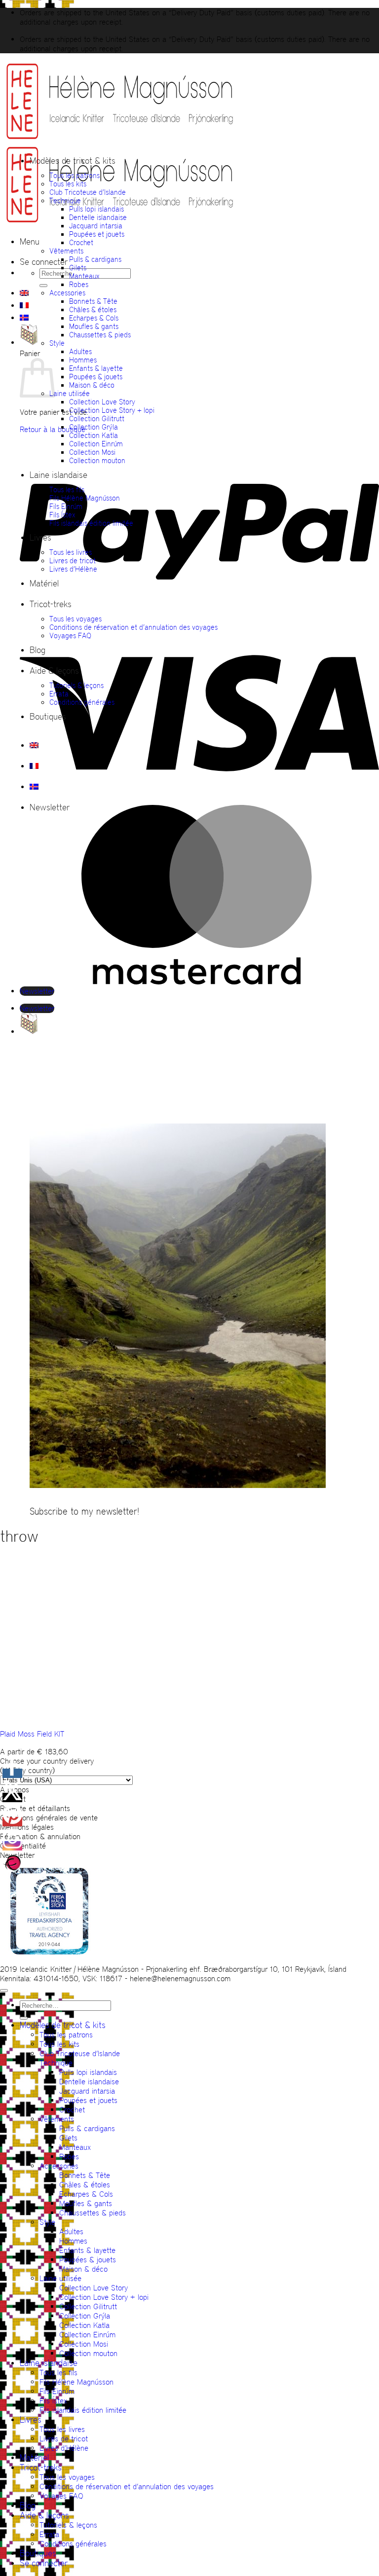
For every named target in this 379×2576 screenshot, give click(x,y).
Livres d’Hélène (73, 569)
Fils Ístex (62, 515)
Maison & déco (92, 385)
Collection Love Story (102, 402)
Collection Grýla (94, 427)
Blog (38, 650)
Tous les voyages (76, 619)
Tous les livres (71, 552)
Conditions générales (82, 702)
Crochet (81, 242)
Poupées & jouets (96, 377)
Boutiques (48, 717)
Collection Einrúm (96, 444)
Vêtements (66, 251)
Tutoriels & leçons (76, 685)
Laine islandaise (58, 475)
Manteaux (84, 276)
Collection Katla (94, 435)
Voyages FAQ (70, 635)
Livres (40, 538)
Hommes (83, 360)
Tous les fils (67, 490)
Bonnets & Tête (93, 301)
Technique (65, 200)
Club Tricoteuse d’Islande (88, 192)
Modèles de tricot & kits (73, 161)
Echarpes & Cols (94, 318)
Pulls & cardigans (95, 259)
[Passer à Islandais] (24, 318)
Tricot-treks (51, 604)
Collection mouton (97, 460)
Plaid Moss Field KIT (32, 1734)
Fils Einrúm (66, 506)
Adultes (80, 351)
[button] (30, 242)
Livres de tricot (73, 561)
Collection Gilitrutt (97, 418)
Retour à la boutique (53, 429)
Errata (59, 694)
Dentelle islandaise (98, 217)
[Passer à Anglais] (24, 293)
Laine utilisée (70, 393)
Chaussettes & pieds (100, 335)
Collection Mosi (92, 452)
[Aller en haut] (4, 1991)
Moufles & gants (94, 326)
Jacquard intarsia (96, 226)
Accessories (67, 293)
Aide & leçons (54, 671)
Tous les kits (68, 184)
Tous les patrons (75, 175)
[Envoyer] (43, 286)
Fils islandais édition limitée (91, 523)
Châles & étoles (93, 309)
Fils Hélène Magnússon (85, 498)
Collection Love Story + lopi (112, 410)
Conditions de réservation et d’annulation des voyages (133, 627)
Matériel (44, 583)
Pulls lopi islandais (96, 209)
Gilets (78, 268)
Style (57, 343)
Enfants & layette (96, 368)
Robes (79, 284)
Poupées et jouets (97, 234)
